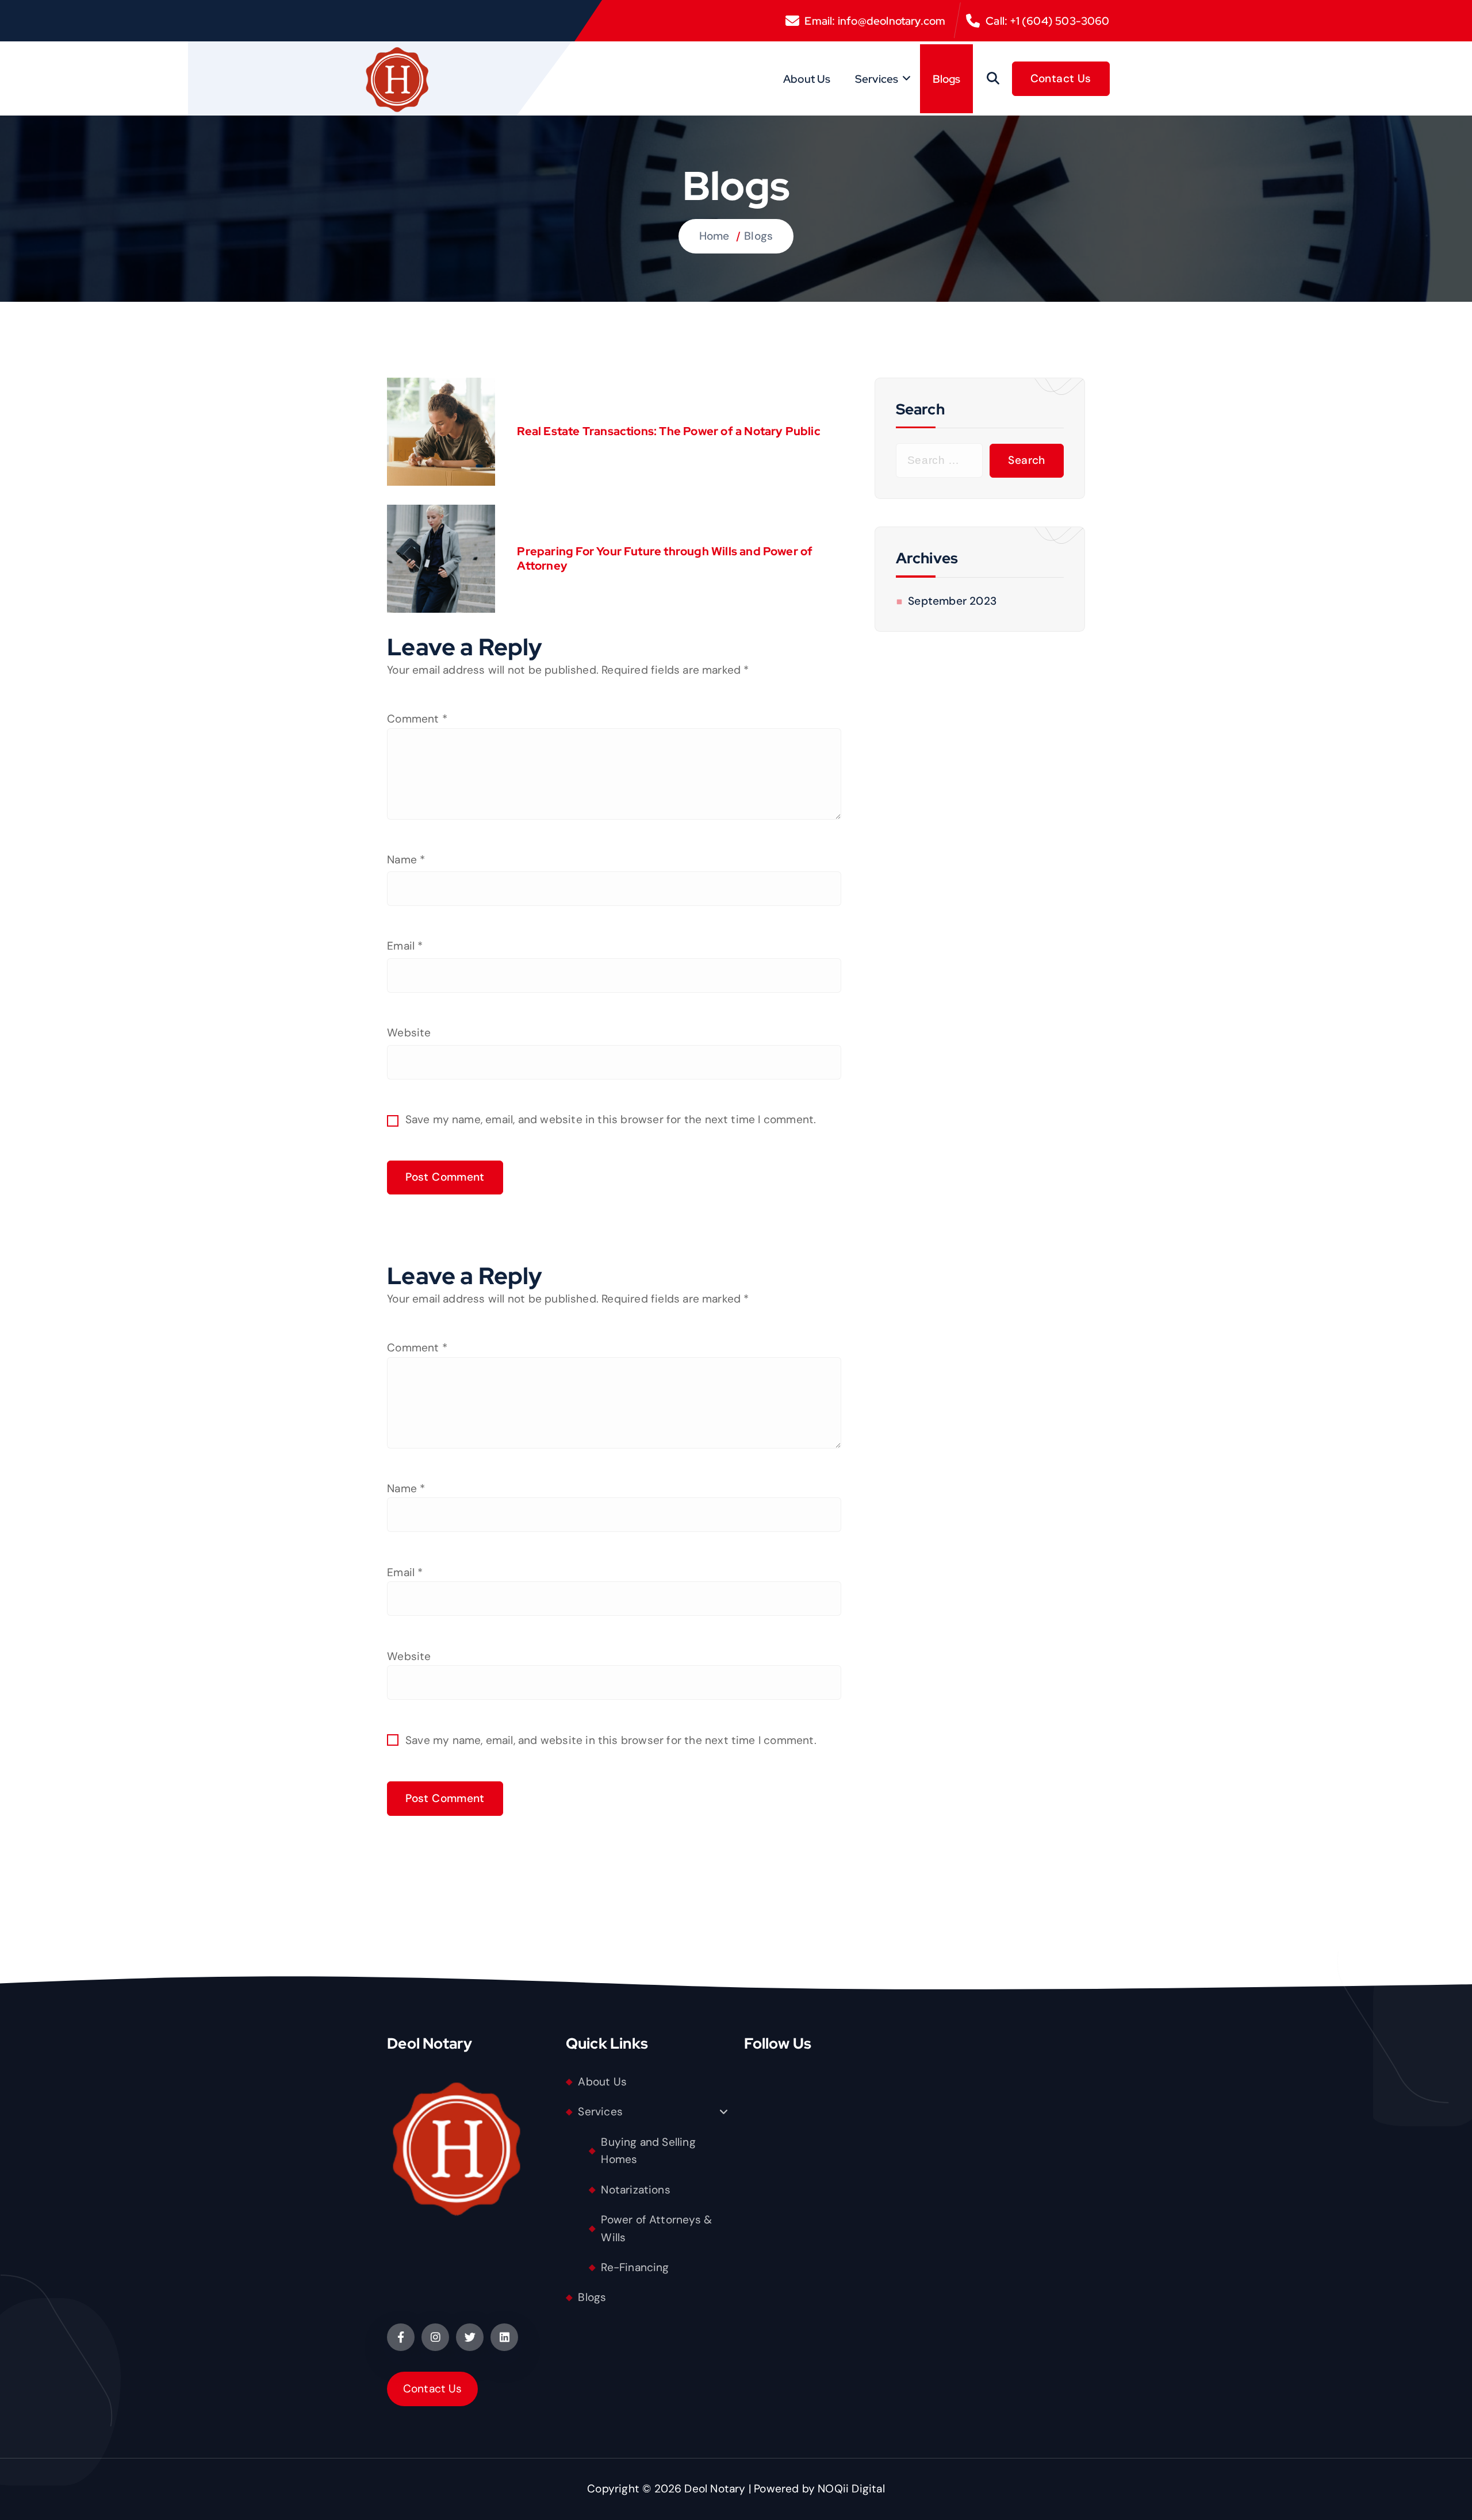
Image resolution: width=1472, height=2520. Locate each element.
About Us (807, 79)
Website (409, 1033)
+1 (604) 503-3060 (1059, 21)
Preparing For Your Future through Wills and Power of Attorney (665, 559)
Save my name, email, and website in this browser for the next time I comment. (611, 1119)
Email (405, 946)
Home (714, 236)
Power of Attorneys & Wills (656, 2229)
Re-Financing (635, 2267)
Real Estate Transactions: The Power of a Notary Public (668, 431)
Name (406, 860)
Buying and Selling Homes (648, 2151)
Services (877, 79)
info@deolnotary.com (892, 21)
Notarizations (636, 2190)
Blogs (947, 79)
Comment (417, 719)
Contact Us (433, 2389)
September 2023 (952, 601)
